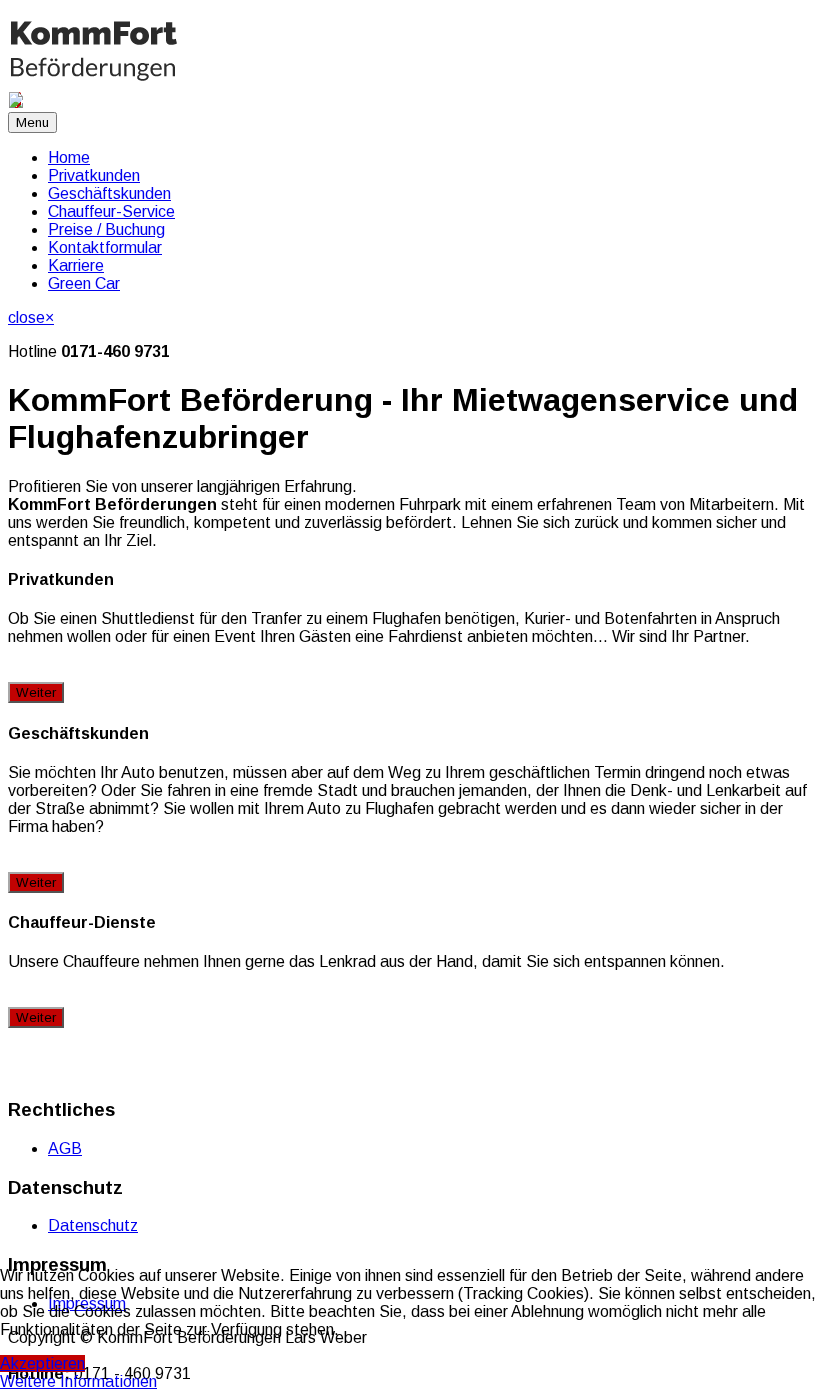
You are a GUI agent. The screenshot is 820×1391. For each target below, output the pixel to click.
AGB (65, 1148)
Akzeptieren (42, 1363)
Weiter (36, 692)
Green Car (84, 283)
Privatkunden (94, 175)
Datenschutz (93, 1225)
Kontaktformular (105, 247)
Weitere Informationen (78, 1381)
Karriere (76, 265)
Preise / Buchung (106, 229)
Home (69, 157)
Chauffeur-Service (111, 211)
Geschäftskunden (109, 193)
